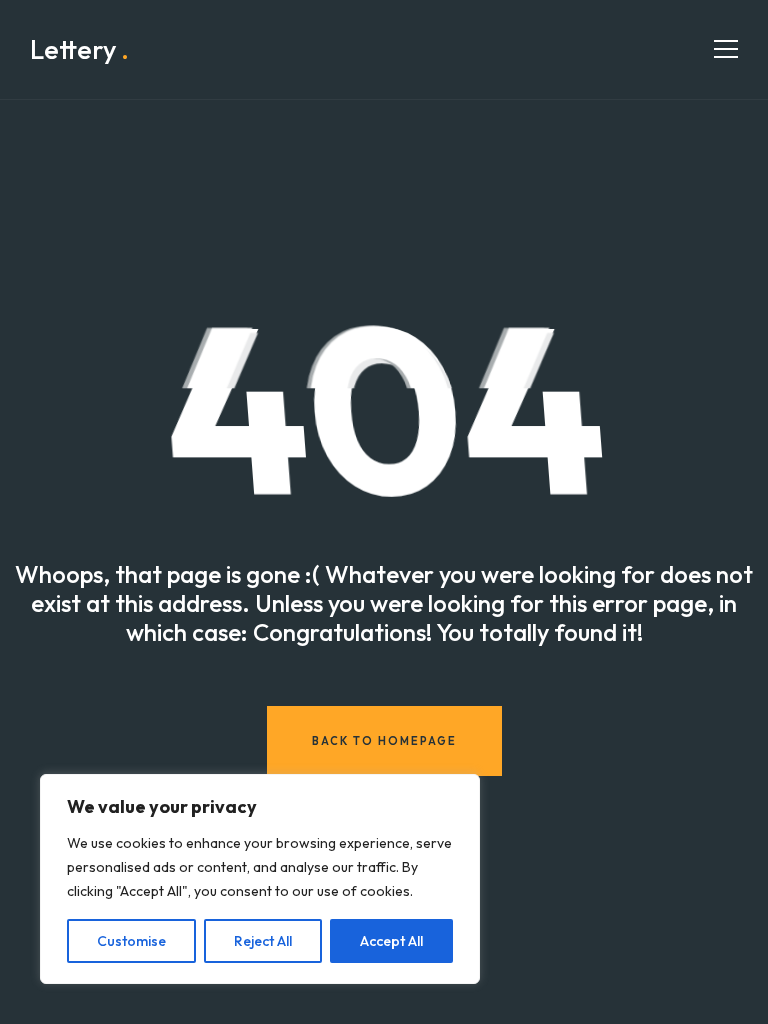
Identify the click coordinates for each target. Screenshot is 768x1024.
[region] (260, 879)
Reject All (263, 941)
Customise (131, 941)
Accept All (391, 941)
